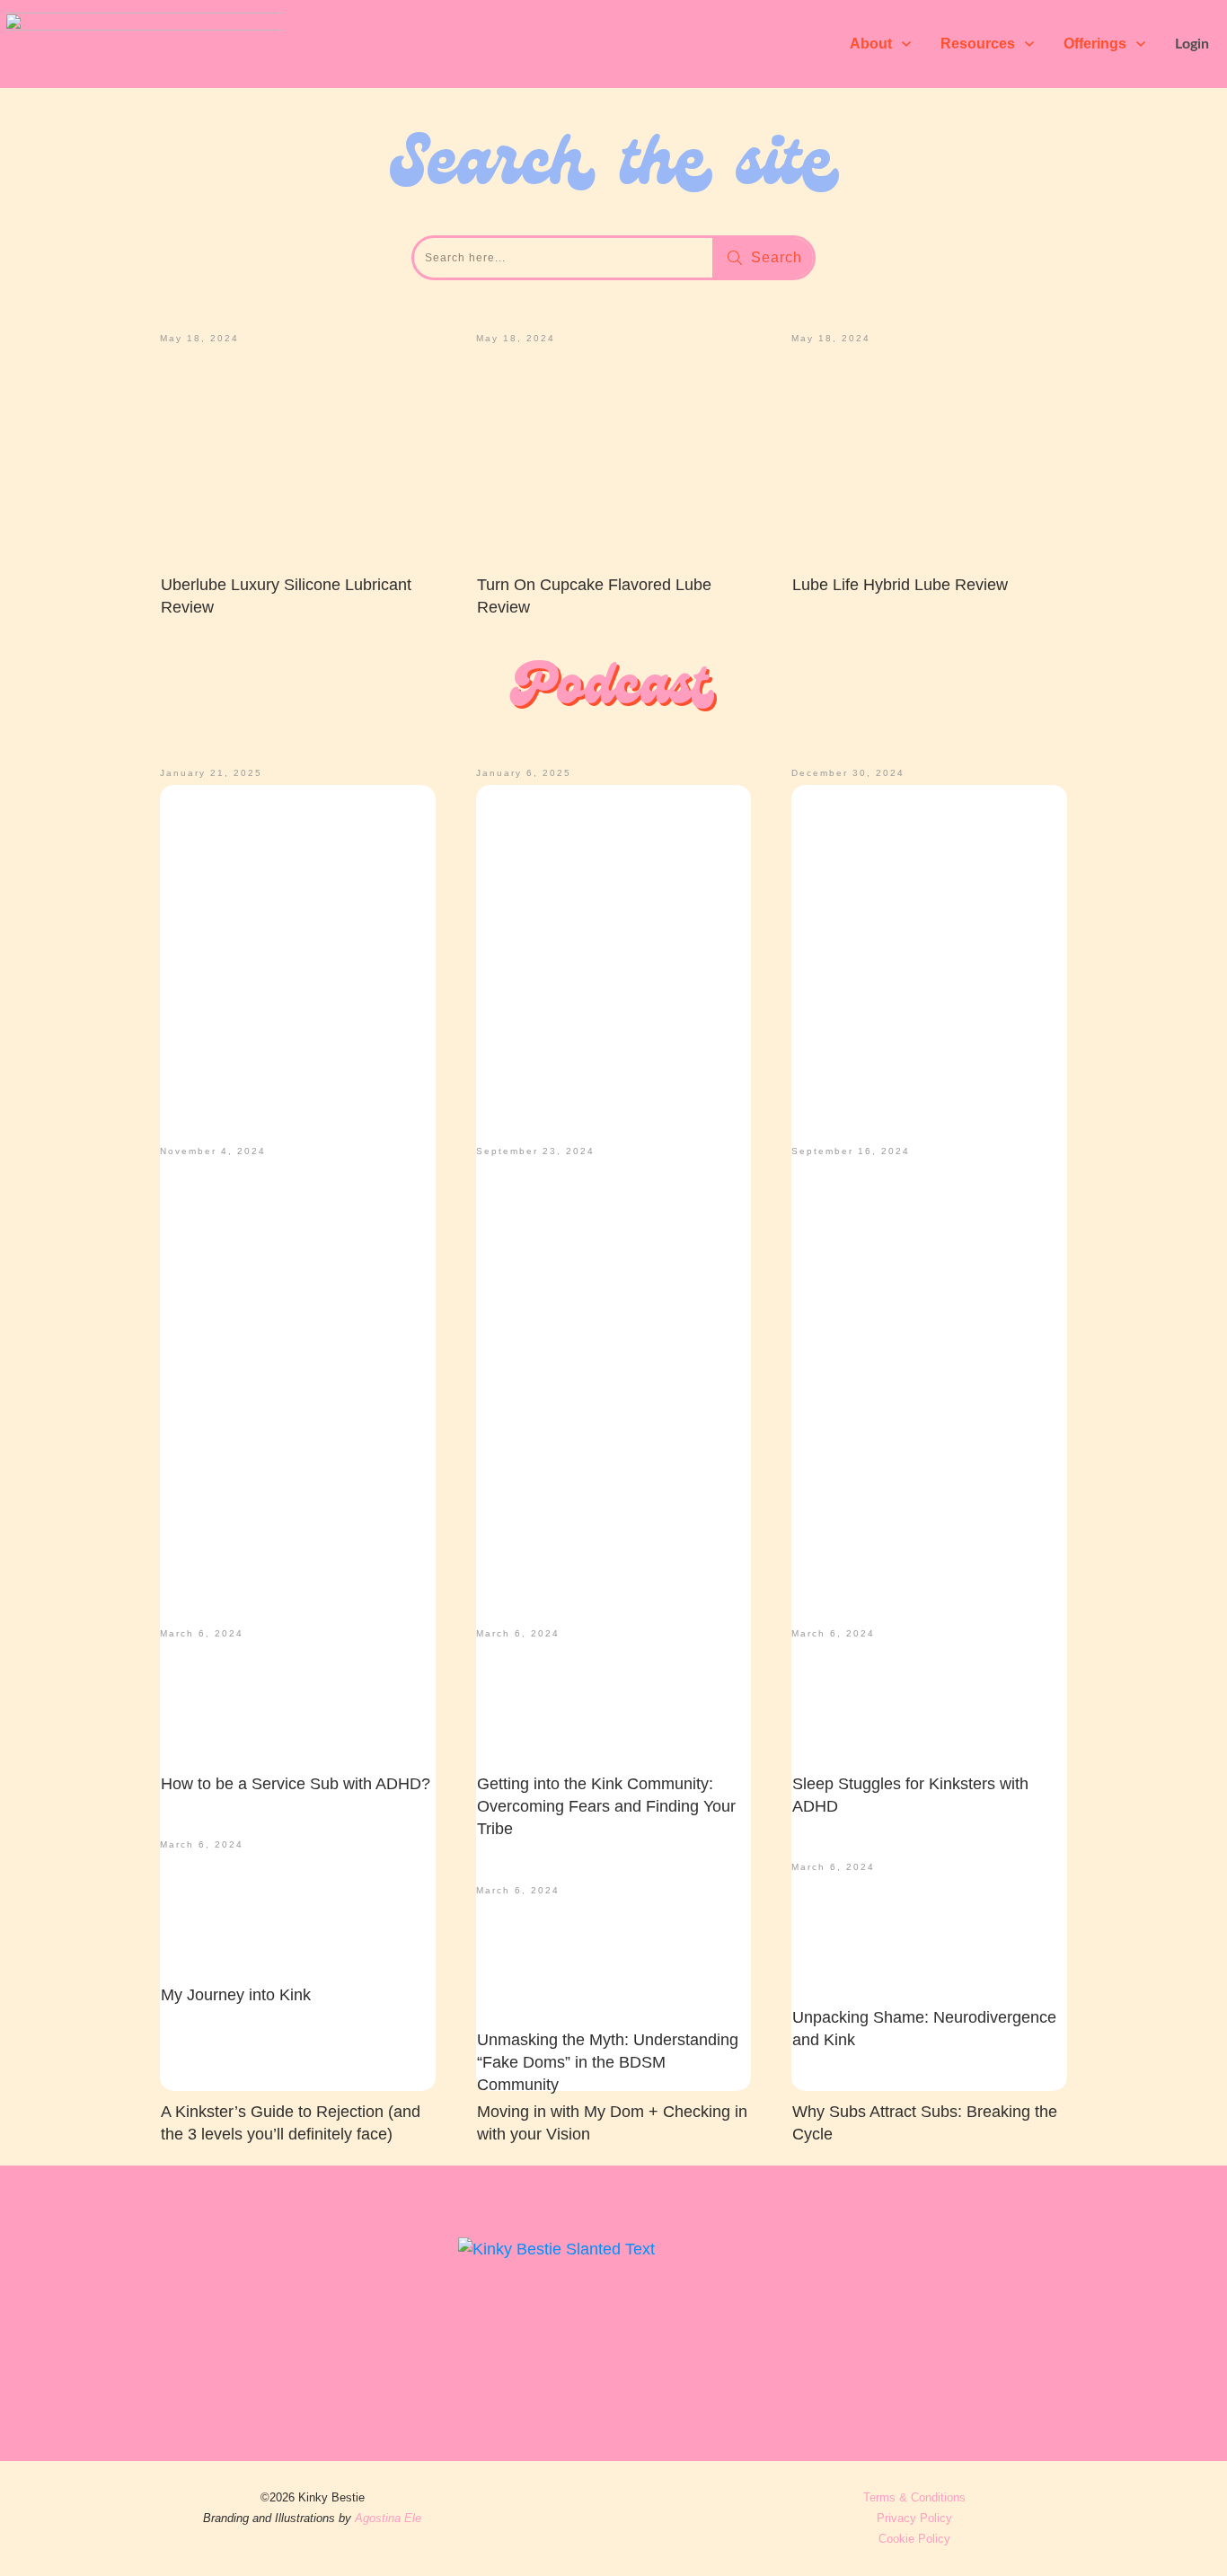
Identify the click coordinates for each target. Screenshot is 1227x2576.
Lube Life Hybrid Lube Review (900, 585)
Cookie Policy (914, 2539)
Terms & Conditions (914, 2497)
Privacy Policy (914, 2518)
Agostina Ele (388, 2518)
